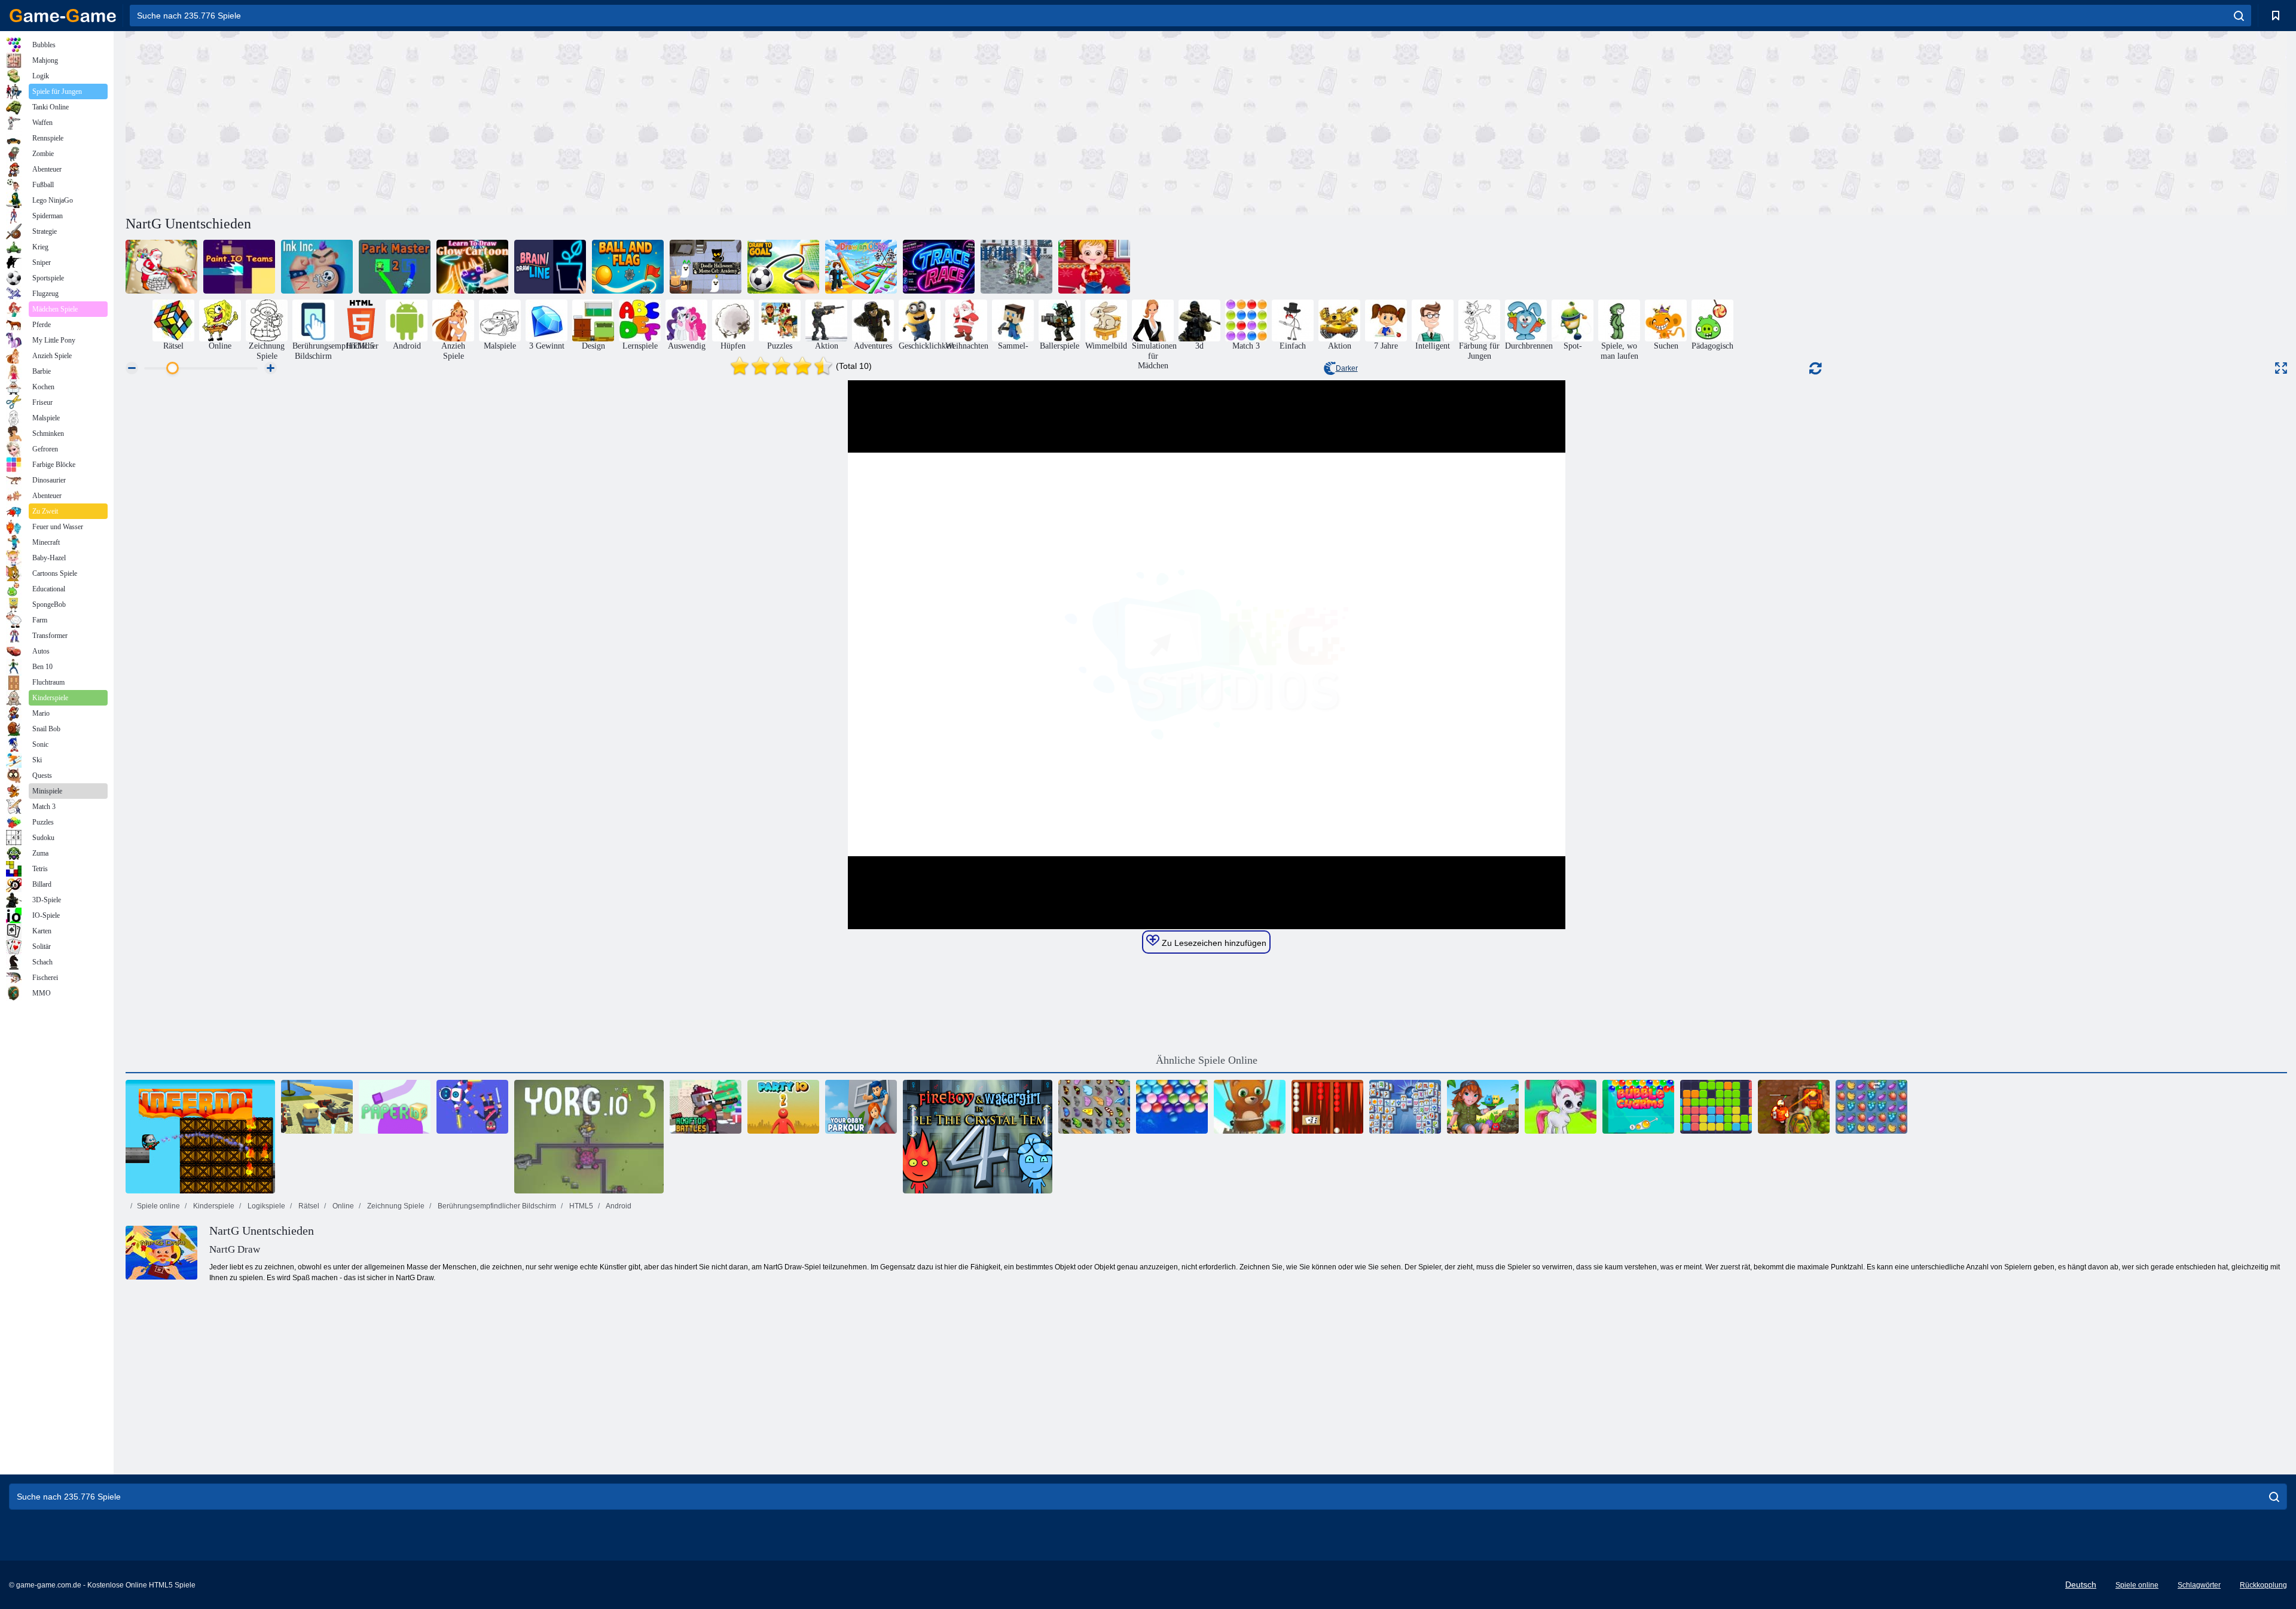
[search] (2239, 16)
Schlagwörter (2199, 1585)
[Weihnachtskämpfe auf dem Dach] (706, 1107)
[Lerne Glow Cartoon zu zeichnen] (472, 267)
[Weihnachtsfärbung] (161, 267)
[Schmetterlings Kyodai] (1094, 1107)
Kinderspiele (213, 1206)
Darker (1347, 368)
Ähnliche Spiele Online (1207, 1060)
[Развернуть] (2281, 368)
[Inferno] (200, 1137)
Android (618, 1206)
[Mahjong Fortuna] (1405, 1107)
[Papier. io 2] (395, 1107)
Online (342, 1206)
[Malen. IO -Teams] (239, 267)
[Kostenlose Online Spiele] (63, 16)
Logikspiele (265, 1206)
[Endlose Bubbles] (1172, 1107)
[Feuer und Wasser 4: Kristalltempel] (978, 1137)
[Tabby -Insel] (1483, 1107)
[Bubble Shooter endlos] (1250, 1107)
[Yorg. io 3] (589, 1137)
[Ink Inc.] (317, 267)
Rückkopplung (2263, 1585)
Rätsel (308, 1206)
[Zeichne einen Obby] (861, 267)
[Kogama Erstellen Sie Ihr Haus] (317, 1107)
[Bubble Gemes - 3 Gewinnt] (1561, 1107)
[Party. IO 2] (783, 1107)
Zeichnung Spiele (395, 1206)
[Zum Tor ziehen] (783, 267)
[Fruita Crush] (1871, 1107)
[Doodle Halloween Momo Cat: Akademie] (706, 267)
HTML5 (580, 1206)
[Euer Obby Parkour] (861, 1107)
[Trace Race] (939, 267)
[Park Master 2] (395, 267)
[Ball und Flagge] (628, 267)
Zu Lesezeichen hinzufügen (1213, 943)
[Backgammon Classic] (1327, 1107)
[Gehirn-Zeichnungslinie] (550, 267)
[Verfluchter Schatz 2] (1794, 1107)
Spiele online (158, 1206)
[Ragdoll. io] (472, 1107)
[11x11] (1716, 1107)
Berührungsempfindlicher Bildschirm (496, 1206)
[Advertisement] (666, 121)
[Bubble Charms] (1638, 1107)
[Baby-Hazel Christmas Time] (1094, 267)
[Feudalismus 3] (1016, 267)
